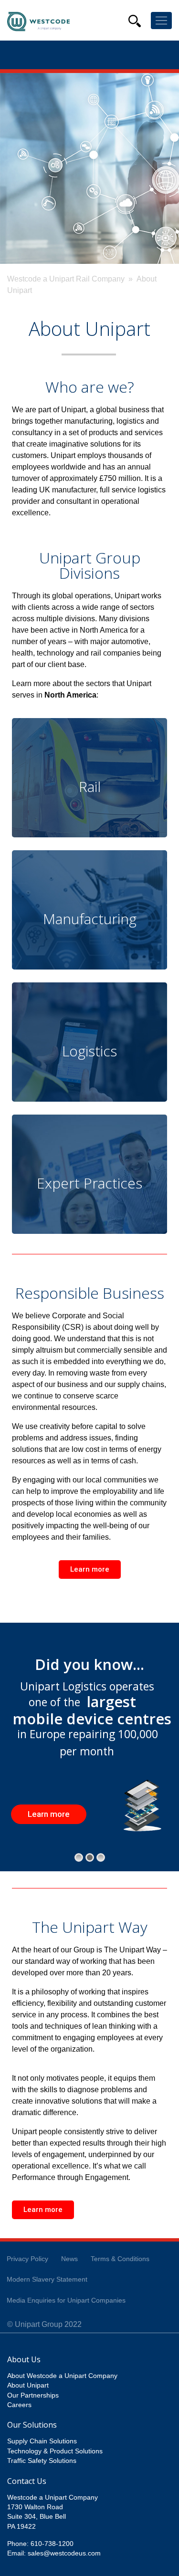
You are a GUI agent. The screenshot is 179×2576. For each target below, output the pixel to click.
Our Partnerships (33, 2395)
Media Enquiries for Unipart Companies (66, 2300)
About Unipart (28, 2385)
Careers (19, 2405)
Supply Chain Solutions (42, 2441)
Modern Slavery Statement (47, 2279)
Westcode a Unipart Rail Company (66, 279)
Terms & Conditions (120, 2259)
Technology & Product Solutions (55, 2451)
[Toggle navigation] (161, 21)
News (69, 2259)
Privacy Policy (27, 2259)
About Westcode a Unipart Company (62, 2376)
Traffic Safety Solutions (42, 2461)
